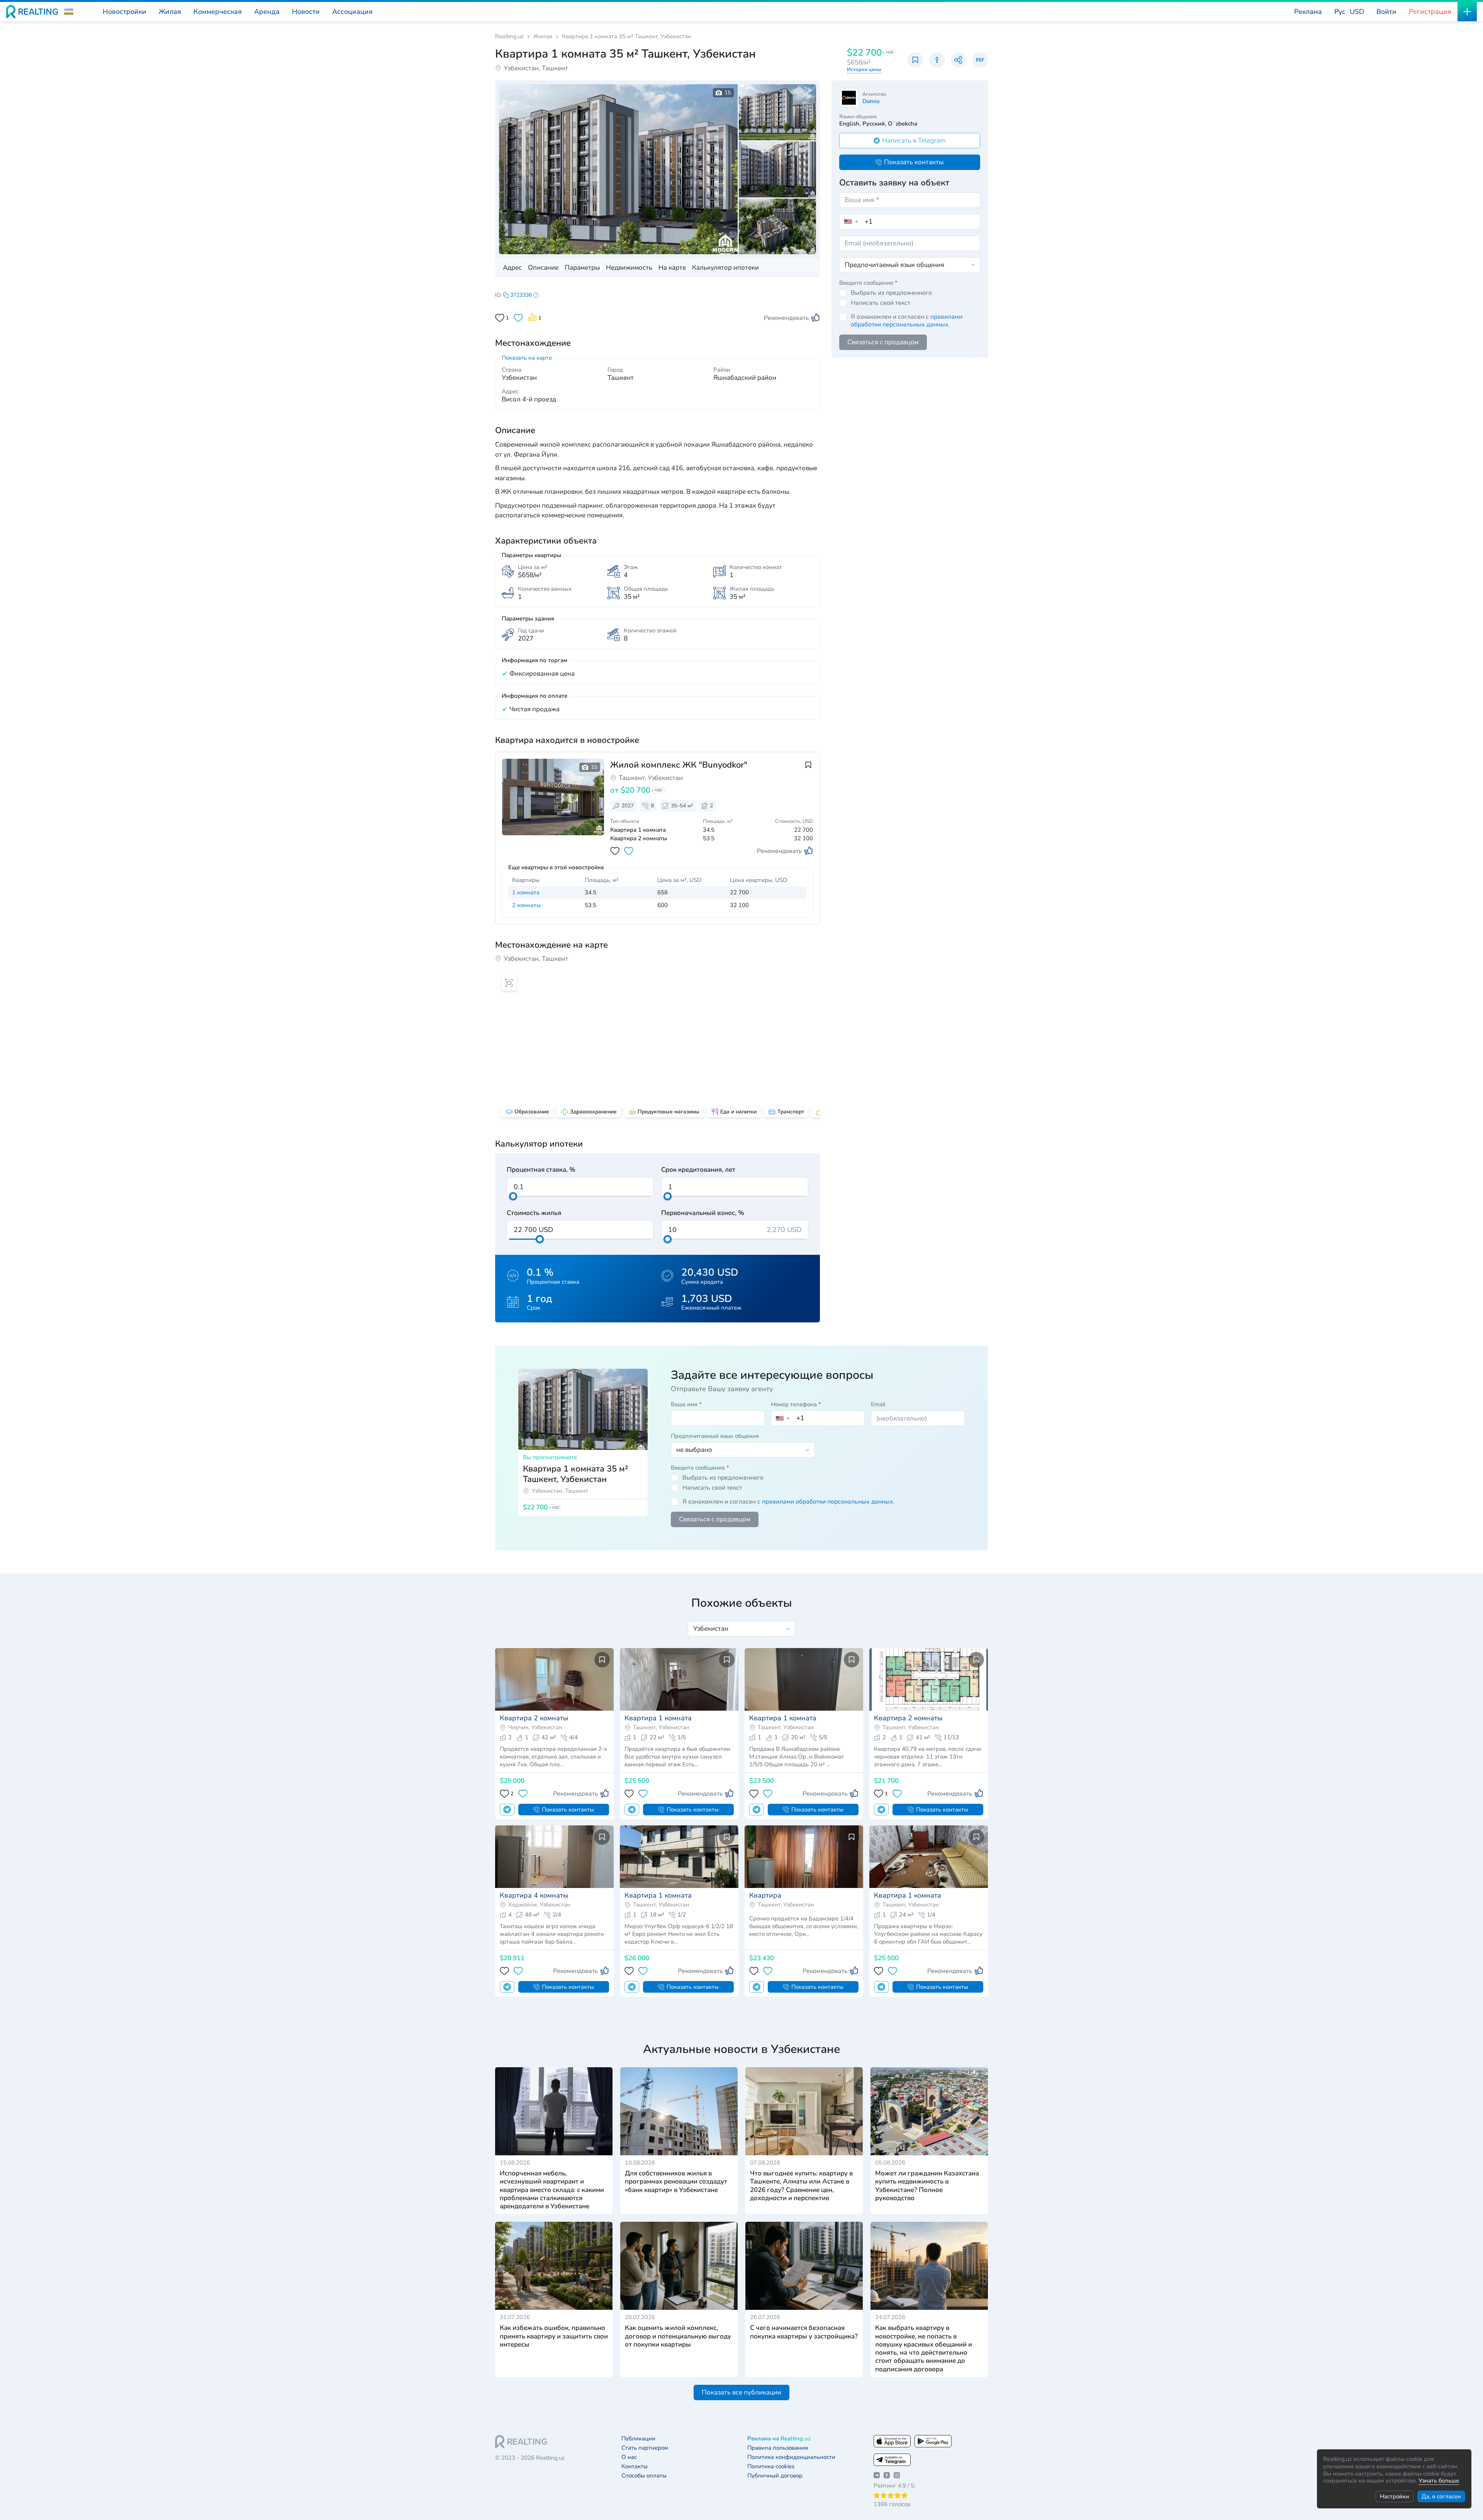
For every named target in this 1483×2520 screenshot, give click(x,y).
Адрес (512, 268)
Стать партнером (645, 2448)
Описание (543, 268)
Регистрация (1430, 12)
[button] (69, 12)
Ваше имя (686, 1404)
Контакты (635, 2466)
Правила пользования (778, 2448)
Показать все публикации (741, 2392)
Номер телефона (796, 1404)
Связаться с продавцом (883, 342)
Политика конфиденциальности (791, 2457)
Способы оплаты (644, 2476)
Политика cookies (771, 2466)
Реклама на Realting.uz (779, 2439)
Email (878, 1404)
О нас (629, 2457)
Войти (1386, 12)
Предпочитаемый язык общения (715, 1436)
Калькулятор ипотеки (725, 268)
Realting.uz (509, 37)
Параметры (582, 268)
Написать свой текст (881, 303)
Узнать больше (1439, 2481)
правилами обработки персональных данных (907, 321)
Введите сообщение (868, 283)
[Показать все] (550, 808)
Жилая (543, 37)
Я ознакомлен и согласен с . (907, 321)
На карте (672, 268)
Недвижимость (629, 268)
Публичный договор (775, 2476)
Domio (871, 101)
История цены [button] (864, 70)
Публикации (638, 2439)
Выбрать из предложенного (891, 293)
